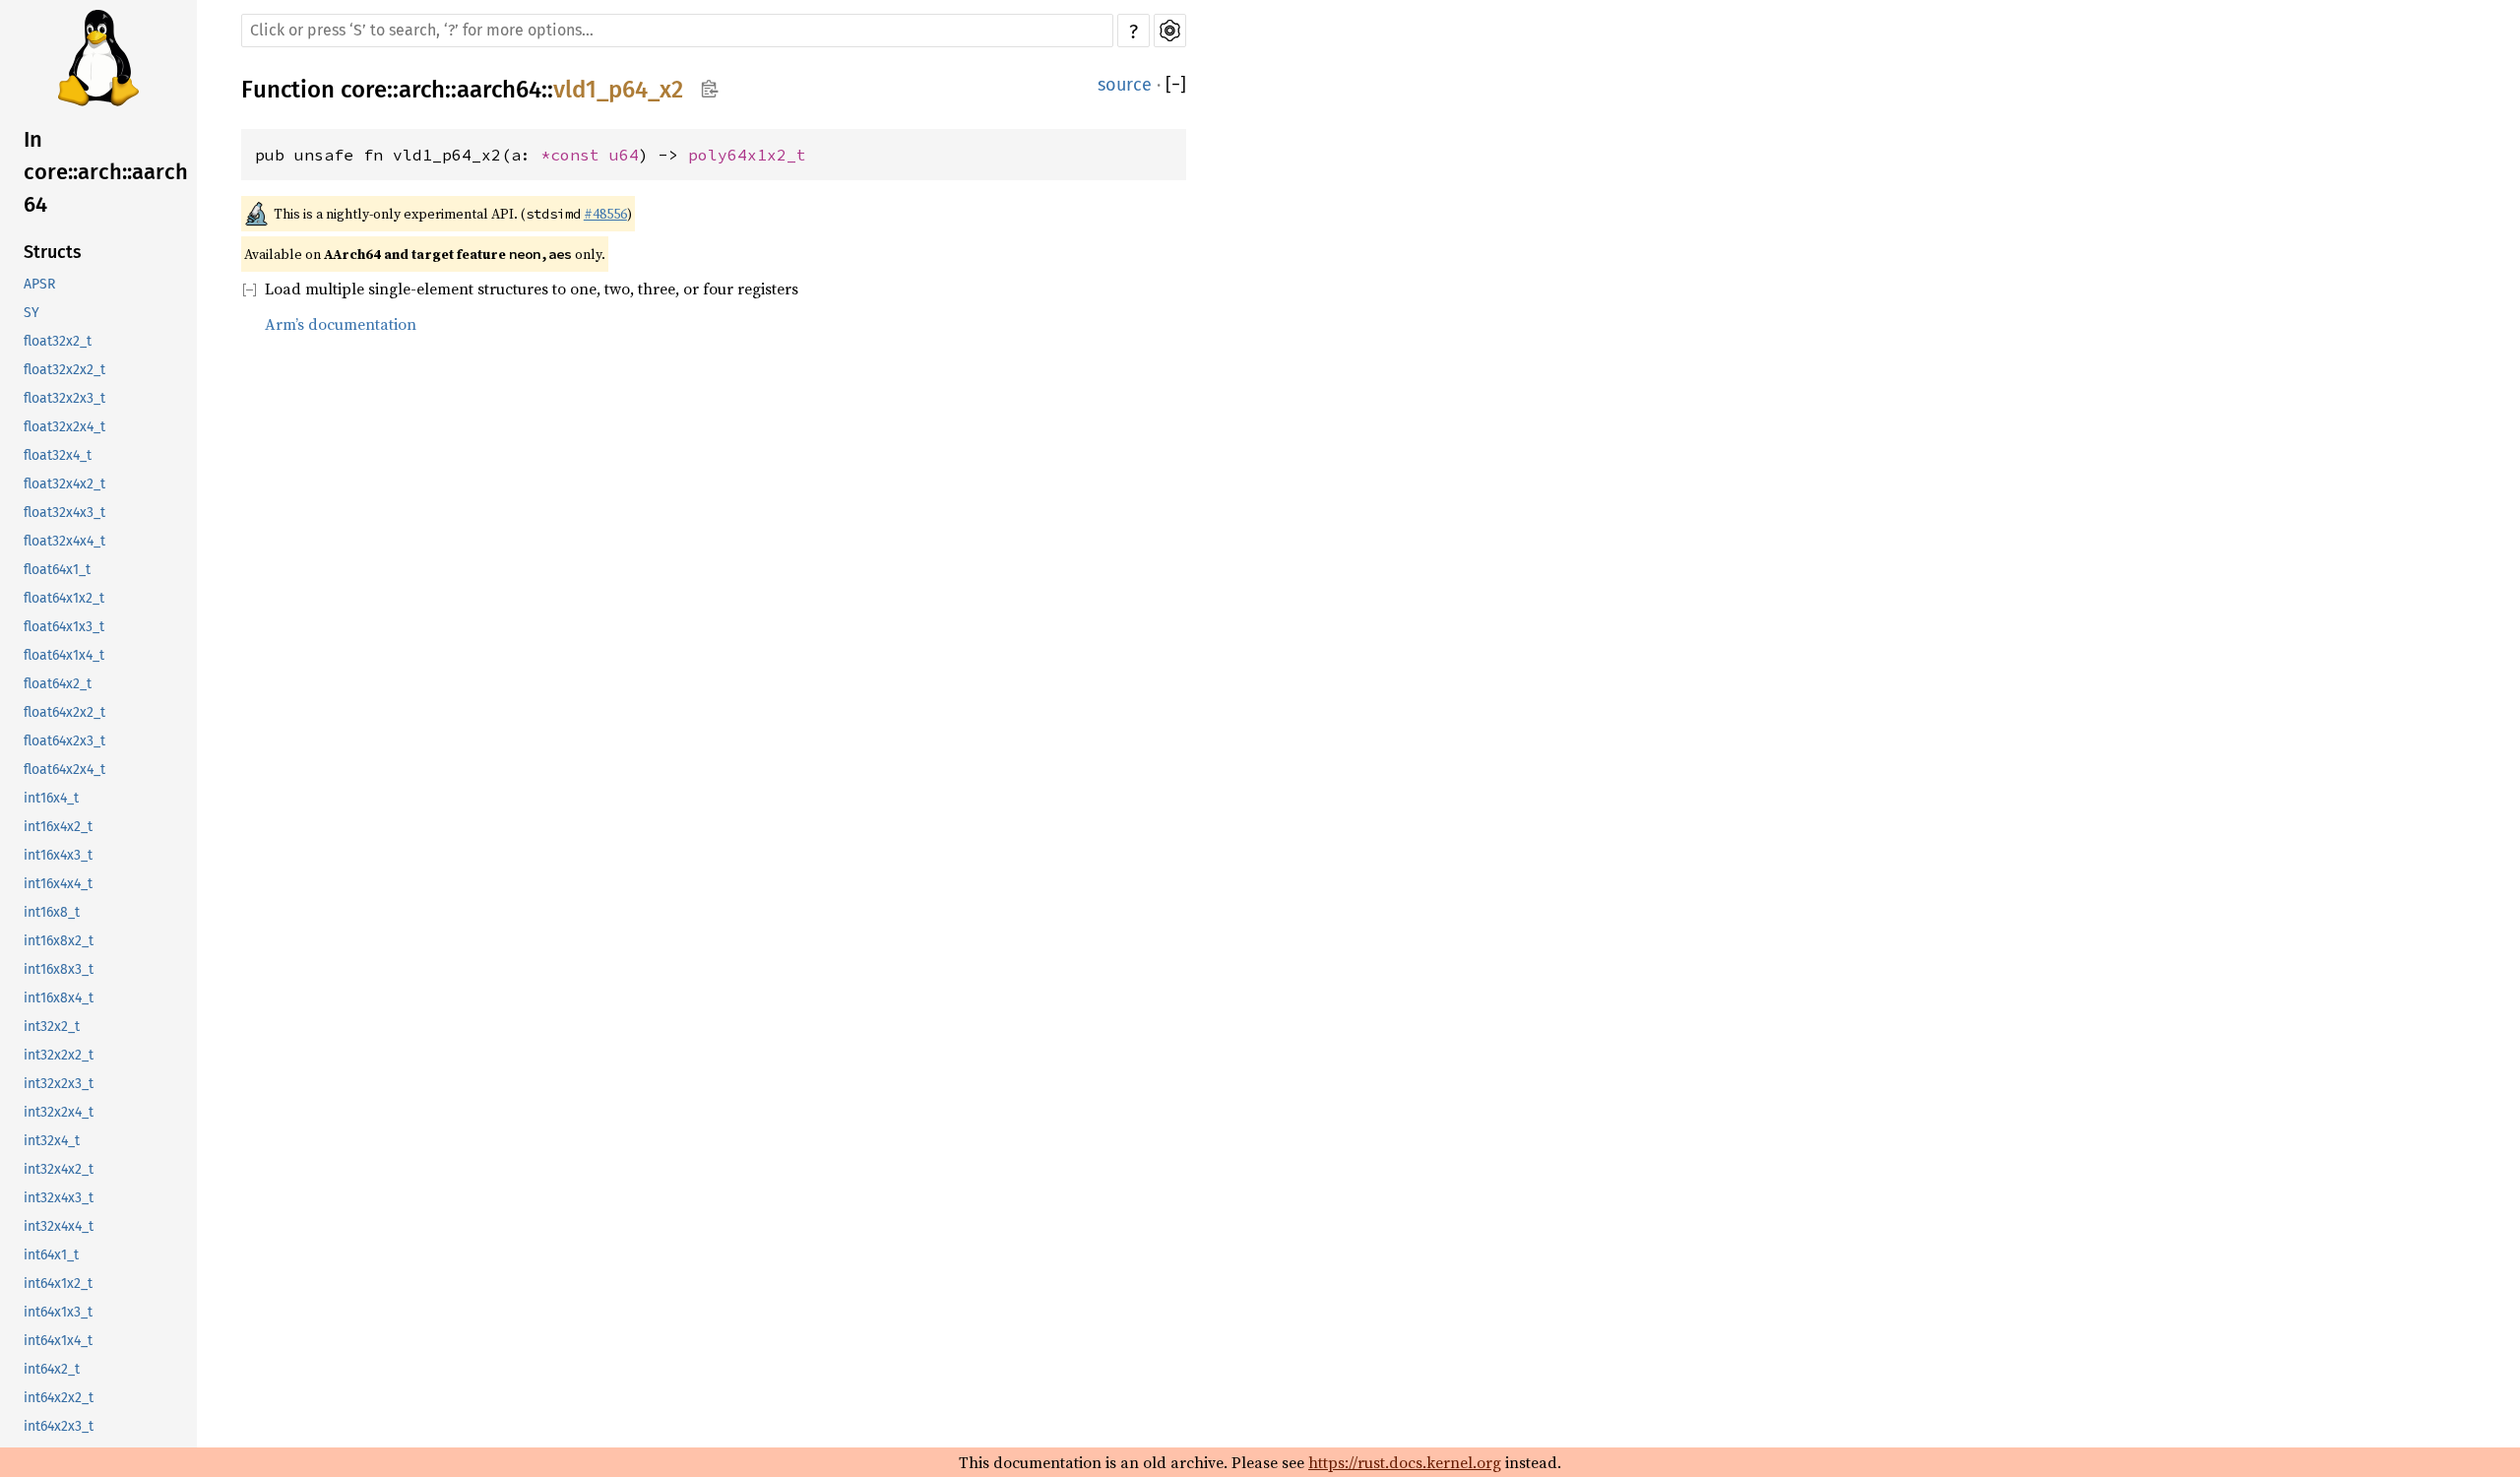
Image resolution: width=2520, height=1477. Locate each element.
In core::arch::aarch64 (106, 172)
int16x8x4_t (59, 998)
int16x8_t (52, 912)
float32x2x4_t (64, 427)
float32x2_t (58, 341)
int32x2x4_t (59, 1112)
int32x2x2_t (59, 1055)
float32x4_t (58, 455)
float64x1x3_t (64, 627)
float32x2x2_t (64, 370)
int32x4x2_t (59, 1169)
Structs (53, 252)
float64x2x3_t (64, 741)
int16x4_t (51, 798)
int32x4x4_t (59, 1226)
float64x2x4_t (64, 770)
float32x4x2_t (64, 484)
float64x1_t (57, 570)
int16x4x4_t (58, 884)
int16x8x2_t (59, 941)
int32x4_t (52, 1141)
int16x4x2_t (58, 827)
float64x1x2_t (64, 598)
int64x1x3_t (58, 1312)
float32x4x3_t (64, 513)
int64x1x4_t (58, 1341)
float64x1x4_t (64, 655)
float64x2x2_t (64, 712)
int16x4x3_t (58, 855)
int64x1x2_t (58, 1284)
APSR (39, 284)
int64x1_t (51, 1255)
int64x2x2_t (59, 1398)
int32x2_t (52, 1027)
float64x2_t (58, 684)
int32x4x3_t (59, 1198)
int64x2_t (52, 1369)
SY (31, 313)
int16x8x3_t (59, 969)
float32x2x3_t (64, 398)
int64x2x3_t (59, 1426)
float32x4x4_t (64, 541)
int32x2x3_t (59, 1084)
